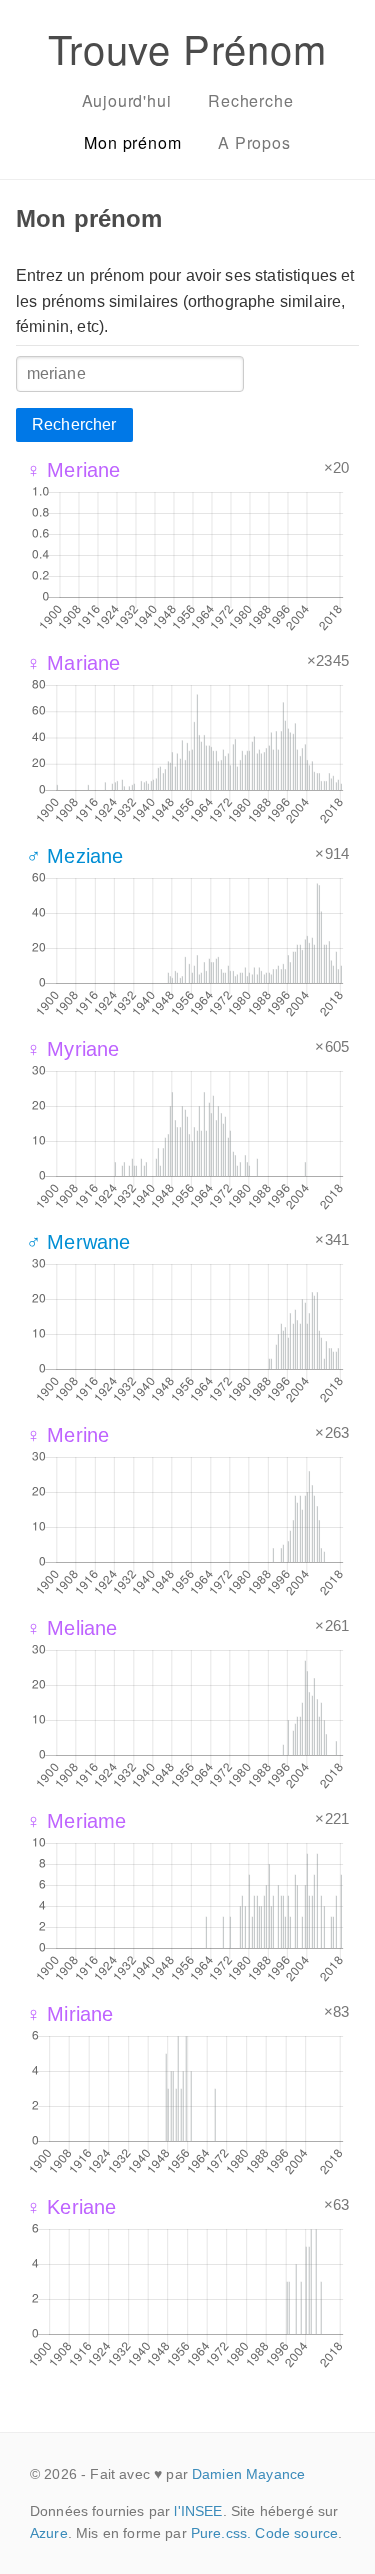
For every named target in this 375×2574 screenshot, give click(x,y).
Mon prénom (132, 142)
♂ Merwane (78, 1242)
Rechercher (74, 424)
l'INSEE (198, 2511)
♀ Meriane (73, 470)
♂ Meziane (74, 856)
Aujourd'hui (127, 100)
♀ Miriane (69, 2014)
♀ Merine (67, 1435)
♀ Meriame (76, 1821)
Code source (296, 2533)
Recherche (250, 100)
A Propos (254, 142)
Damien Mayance (248, 2474)
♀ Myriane (72, 1049)
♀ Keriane (71, 2207)
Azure (49, 2533)
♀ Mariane (73, 663)
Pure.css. (221, 2533)
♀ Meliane (71, 1628)
